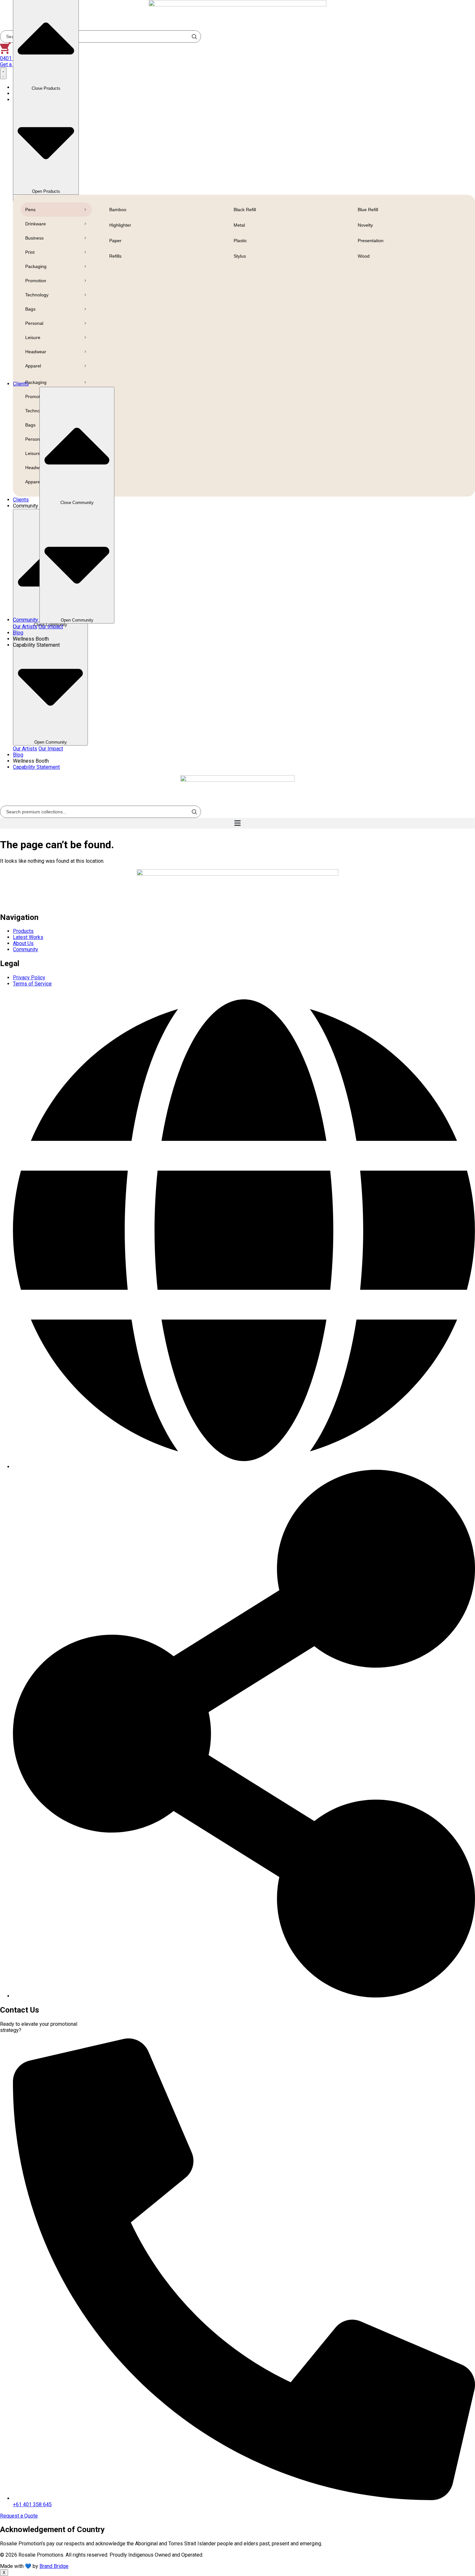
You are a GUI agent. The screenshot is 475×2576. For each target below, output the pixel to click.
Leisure (33, 337)
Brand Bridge (54, 2566)
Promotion (36, 281)
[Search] (194, 812)
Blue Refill (368, 210)
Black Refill (245, 210)
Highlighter (120, 225)
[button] (238, 823)
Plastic (240, 241)
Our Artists (25, 749)
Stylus (240, 256)
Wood (364, 256)
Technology (37, 295)
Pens (30, 210)
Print (30, 252)
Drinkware (36, 224)
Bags (30, 309)
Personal (34, 323)
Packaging (36, 266)
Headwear (36, 352)
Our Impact (51, 749)
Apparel (33, 366)
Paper (115, 241)
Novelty (365, 225)
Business (34, 238)
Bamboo (118, 210)
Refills (115, 256)
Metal (239, 225)
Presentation (371, 241)
